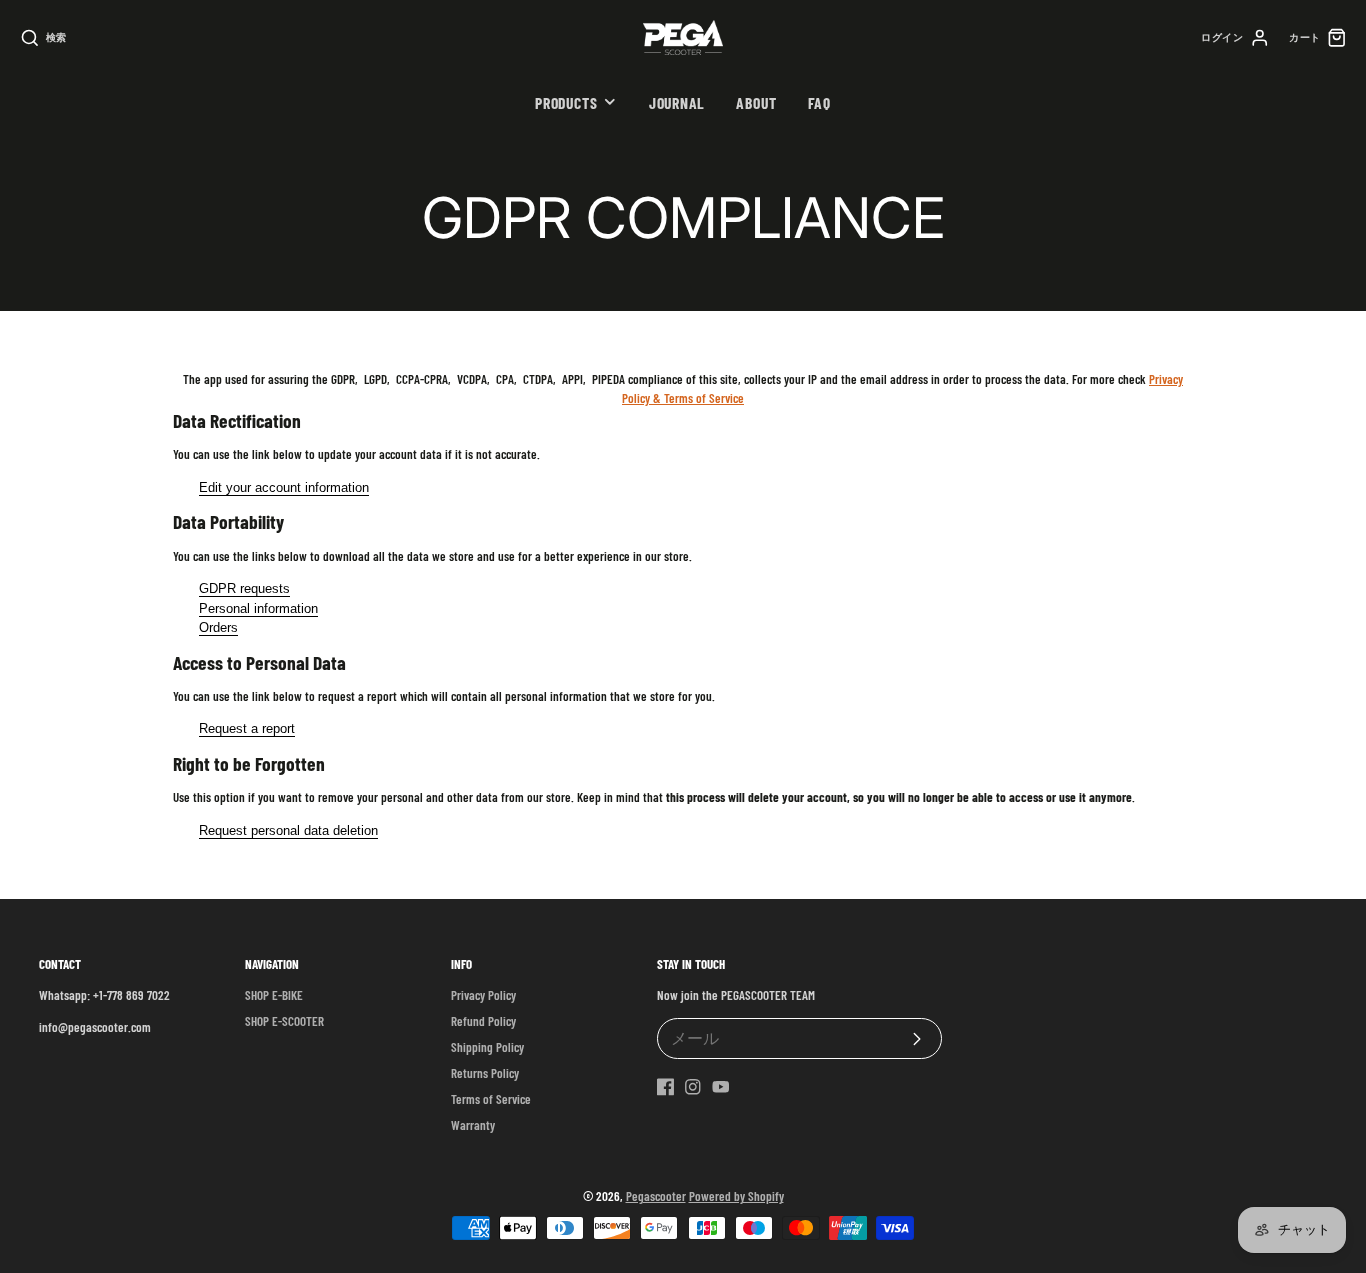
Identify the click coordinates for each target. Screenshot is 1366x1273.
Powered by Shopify (736, 1196)
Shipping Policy (487, 1047)
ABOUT (756, 102)
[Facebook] (666, 1087)
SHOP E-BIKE (274, 995)
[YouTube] (721, 1087)
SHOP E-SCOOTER (284, 1021)
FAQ (819, 102)
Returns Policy (485, 1073)
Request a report (247, 728)
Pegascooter (656, 1196)
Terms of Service (491, 1099)
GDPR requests (244, 588)
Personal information (258, 608)
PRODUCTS (566, 102)
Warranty (473, 1125)
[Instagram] (693, 1087)
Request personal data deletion (288, 830)
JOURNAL (677, 102)
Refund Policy (483, 1021)
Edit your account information (284, 487)
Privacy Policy (483, 995)
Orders (218, 627)
